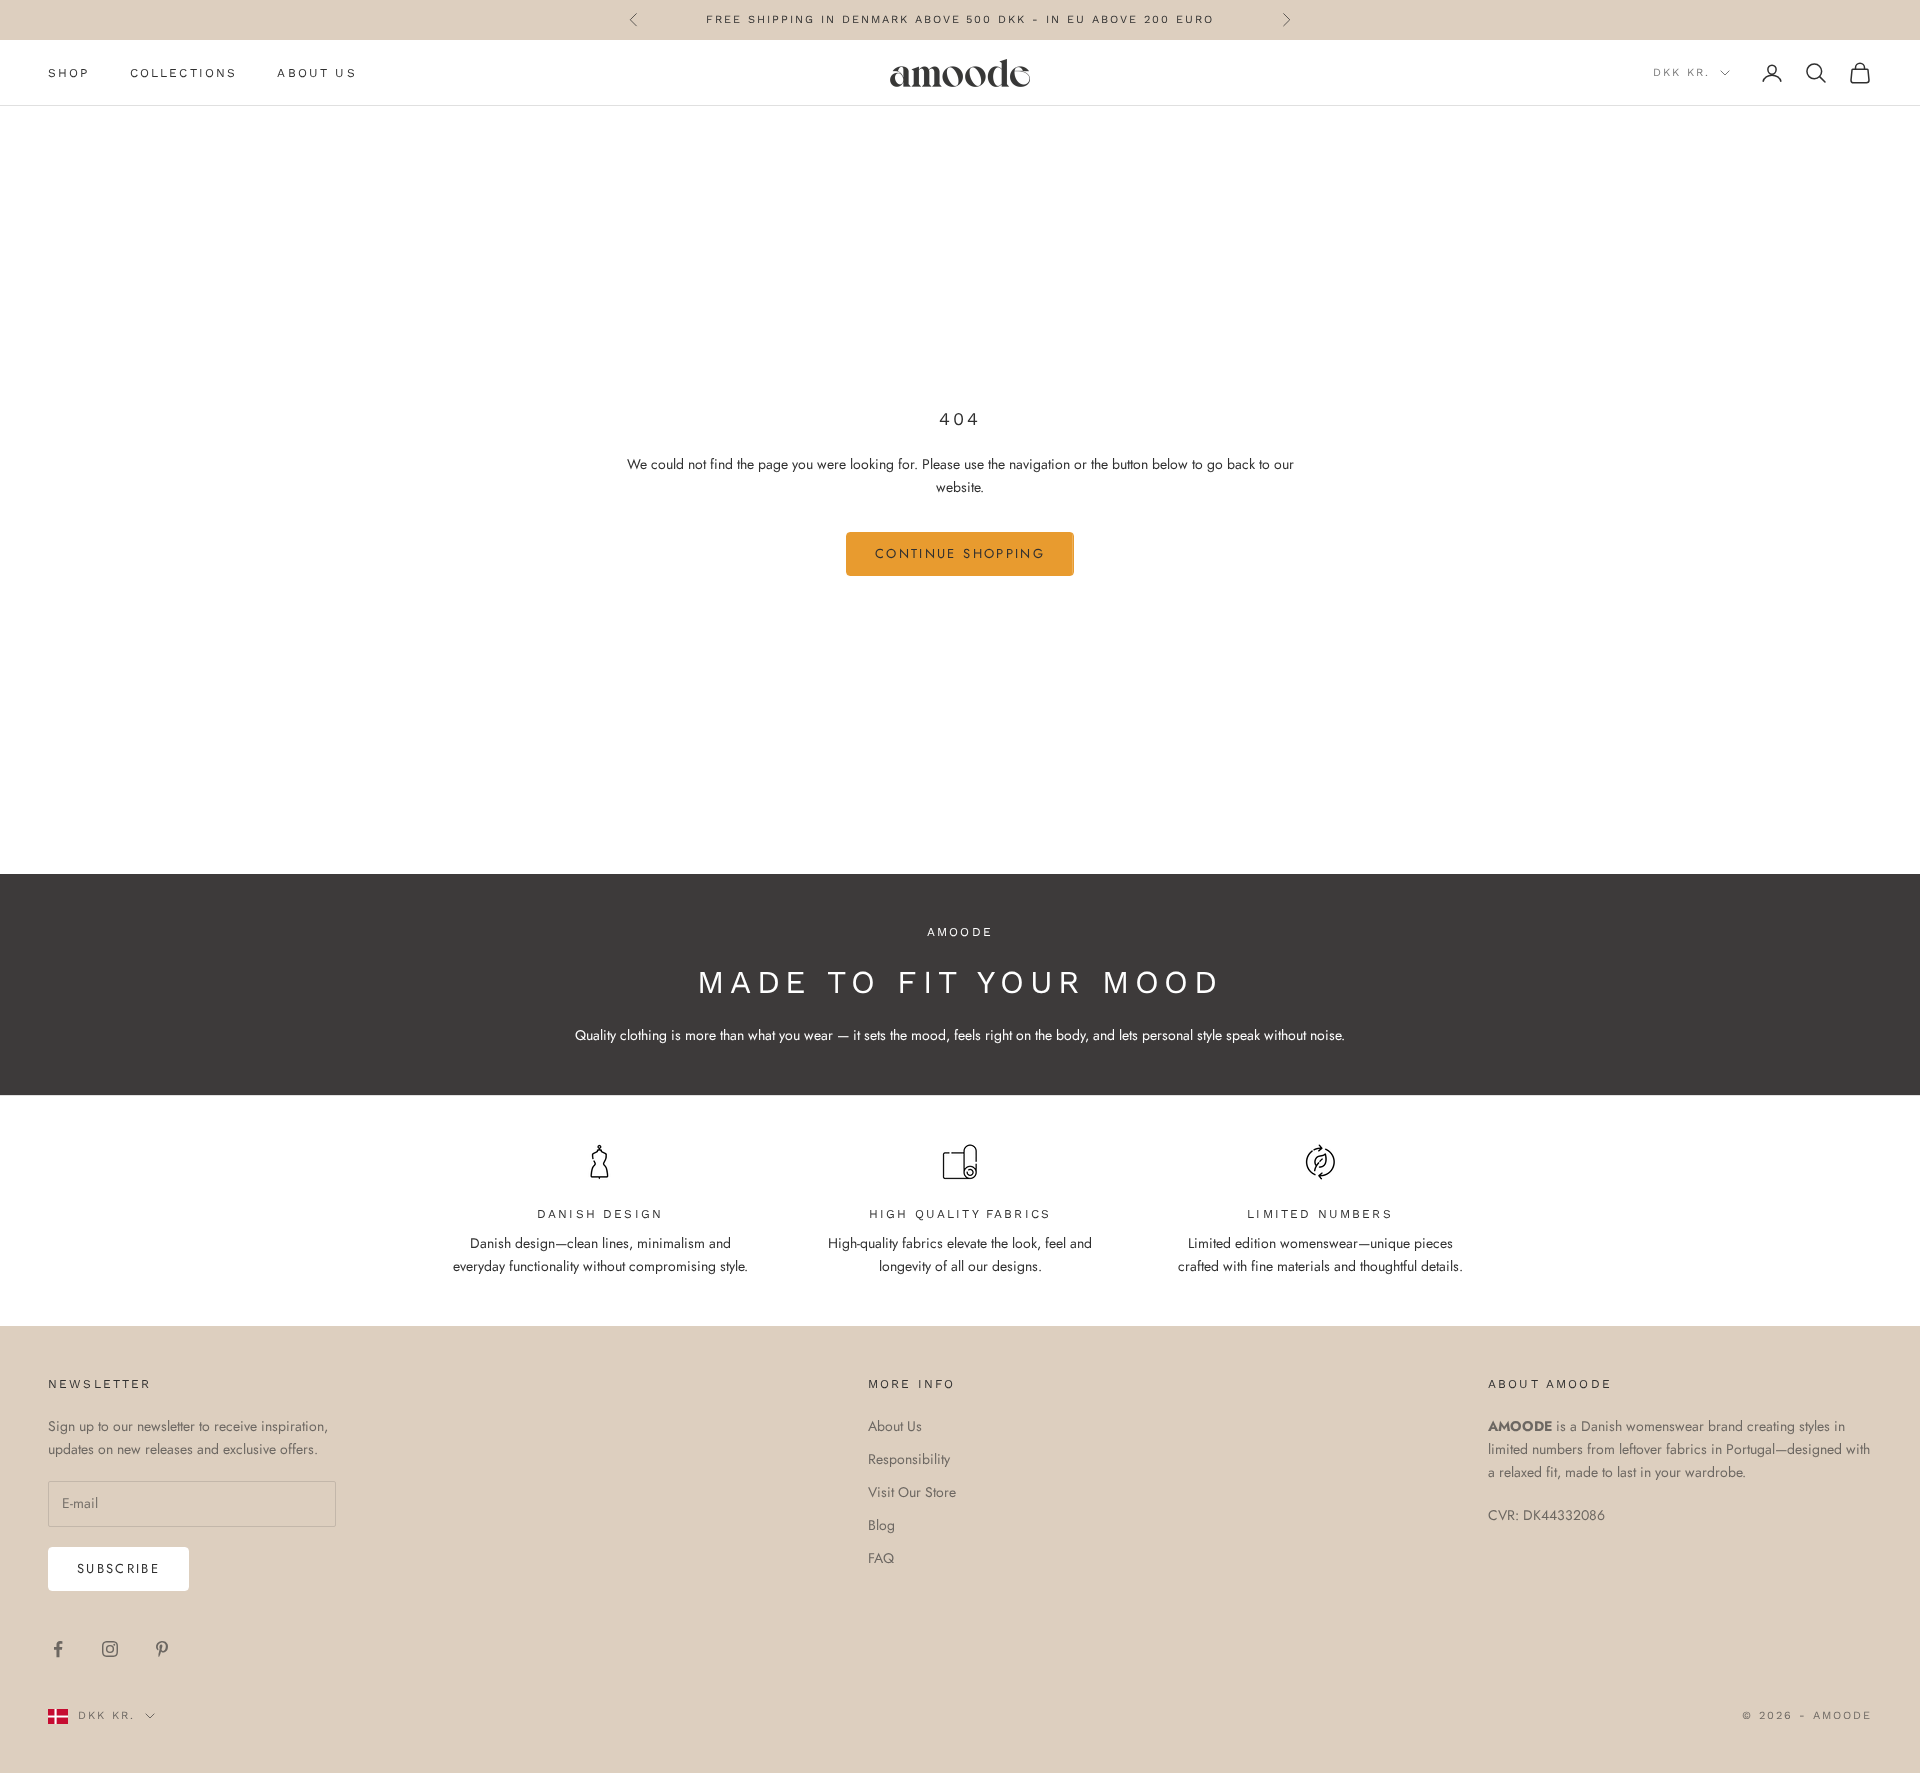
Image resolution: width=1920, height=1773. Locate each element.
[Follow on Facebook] (58, 1649)
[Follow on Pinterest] (162, 1649)
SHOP (69, 73)
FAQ (881, 1558)
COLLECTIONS (184, 73)
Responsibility (909, 1459)
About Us (895, 1426)
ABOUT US (316, 73)
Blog (881, 1525)
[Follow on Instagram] (110, 1649)
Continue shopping (960, 553)
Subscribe (118, 1568)
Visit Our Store (912, 1492)
